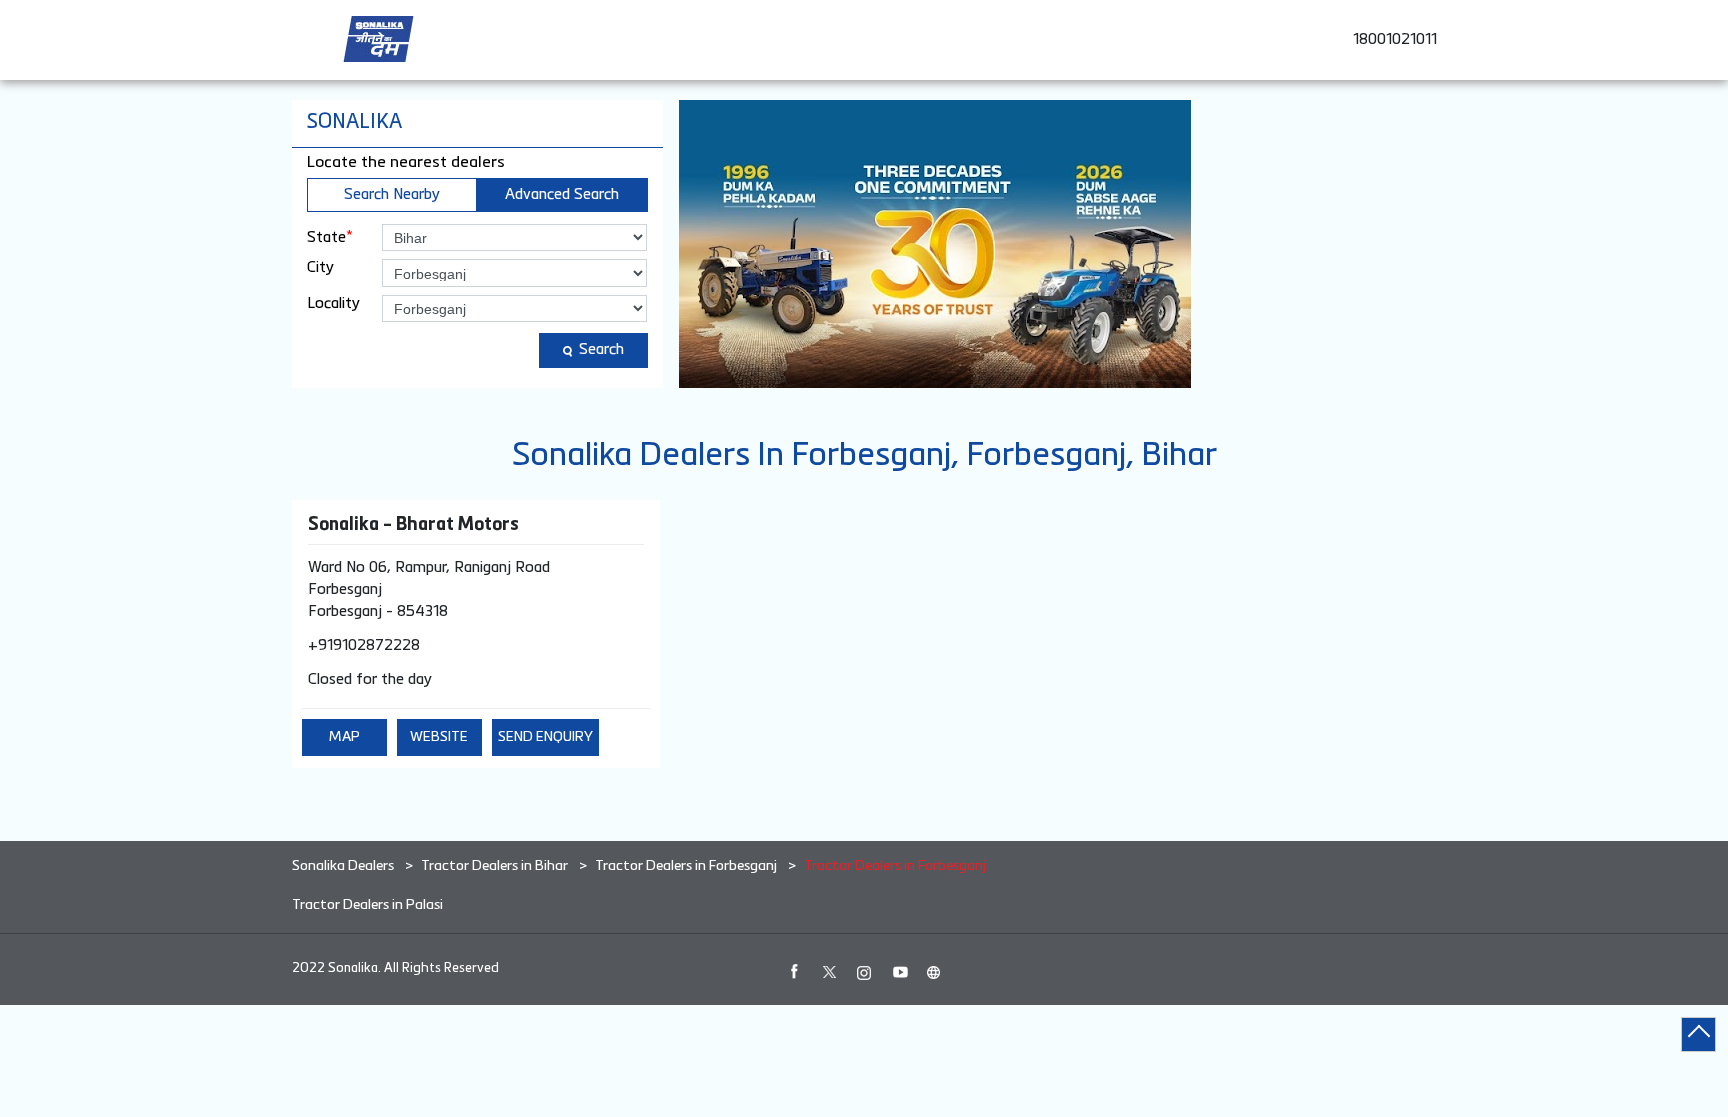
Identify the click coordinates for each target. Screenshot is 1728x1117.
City (320, 267)
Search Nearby (392, 194)
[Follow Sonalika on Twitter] (829, 972)
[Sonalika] (378, 39)
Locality (333, 303)
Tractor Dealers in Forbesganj (686, 866)
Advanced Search (562, 194)
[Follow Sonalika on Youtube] (899, 972)
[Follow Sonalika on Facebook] (794, 972)
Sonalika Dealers (344, 866)
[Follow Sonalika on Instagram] (864, 972)
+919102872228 (364, 645)
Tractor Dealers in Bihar (494, 866)
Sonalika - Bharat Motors (413, 525)
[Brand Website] (934, 972)
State (330, 237)
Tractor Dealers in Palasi (367, 905)
